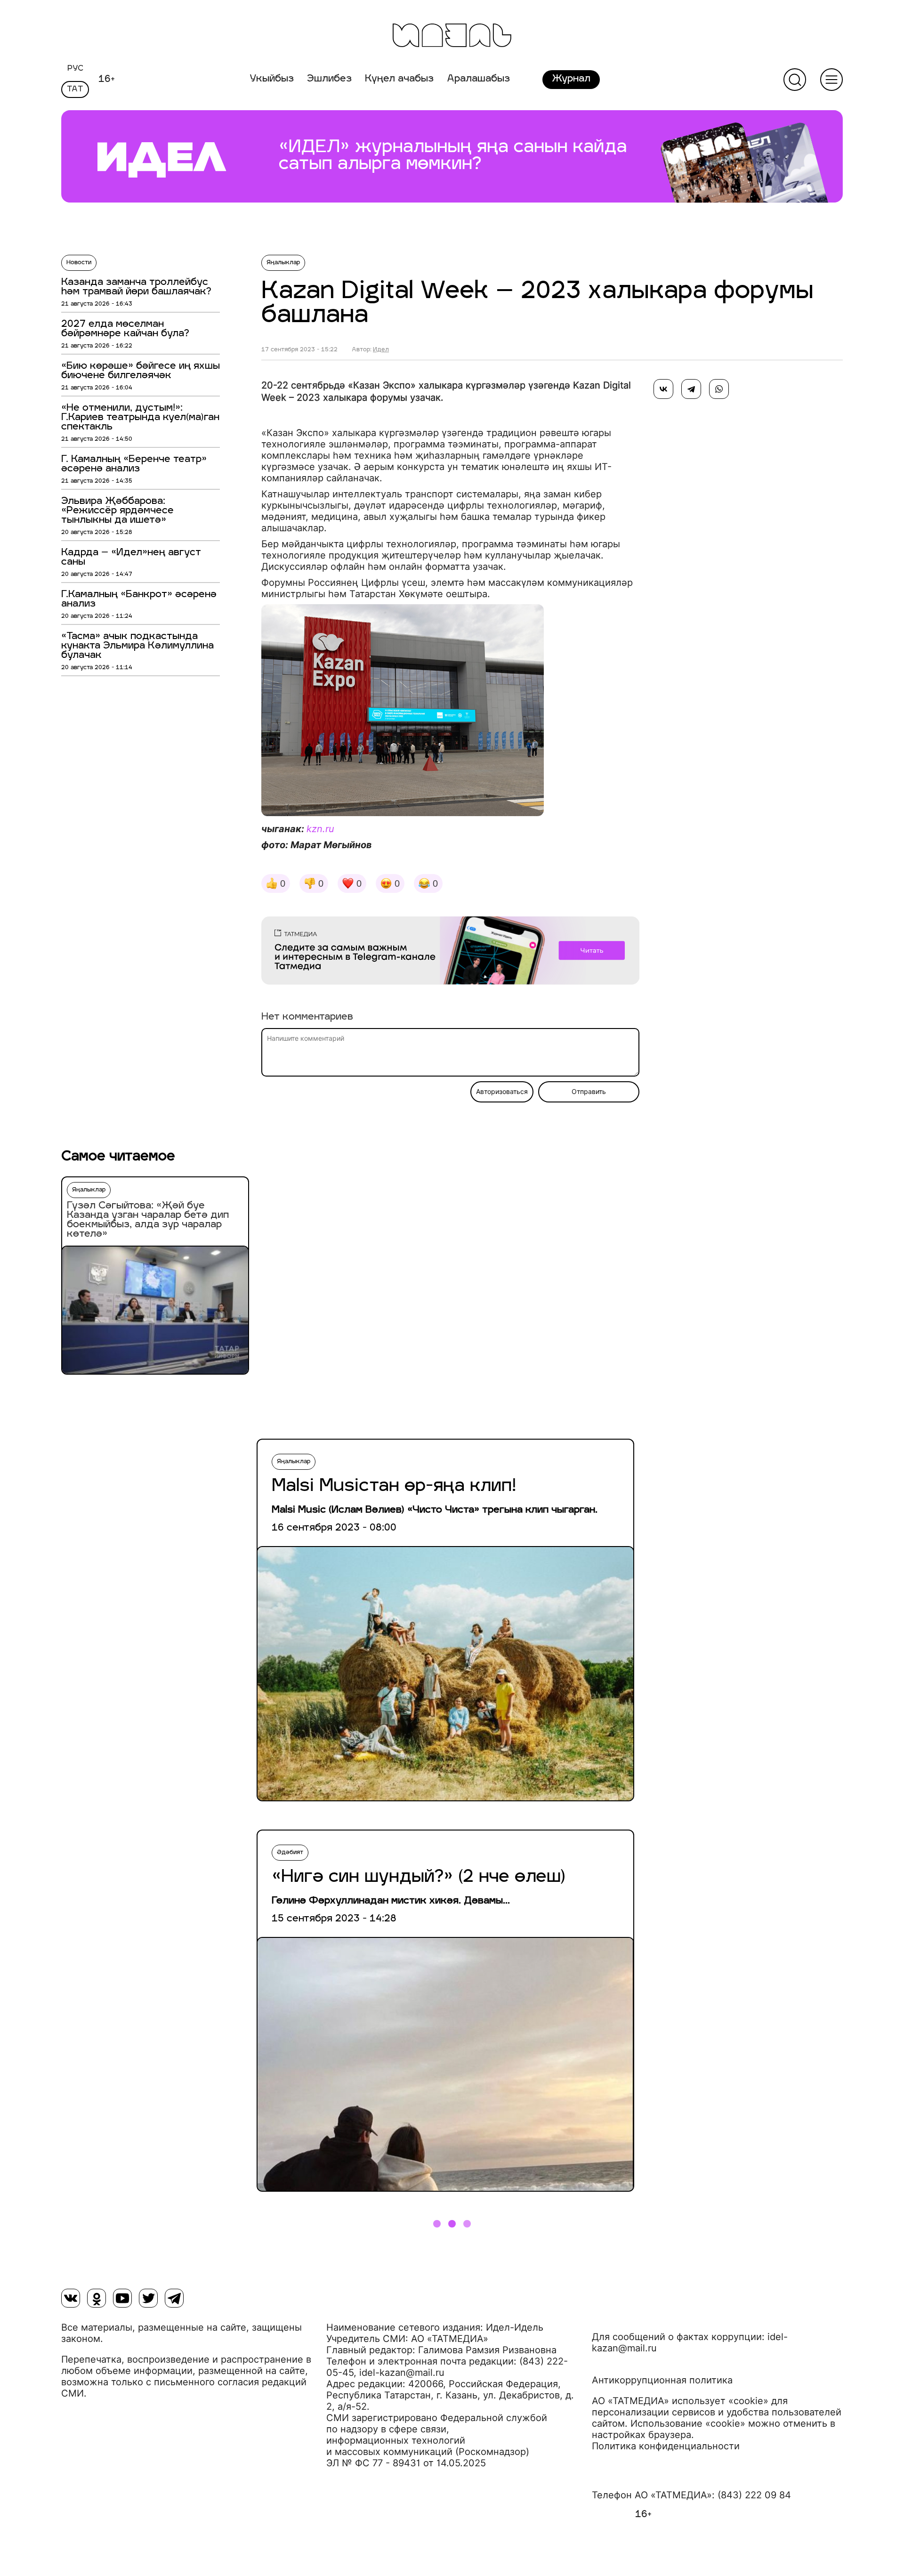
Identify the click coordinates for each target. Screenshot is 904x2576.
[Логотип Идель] (452, 36)
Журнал (571, 79)
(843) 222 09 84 (754, 2495)
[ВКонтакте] (663, 389)
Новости (79, 263)
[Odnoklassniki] (97, 2298)
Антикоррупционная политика (662, 2380)
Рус (75, 69)
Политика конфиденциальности (666, 2446)
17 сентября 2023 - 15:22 (299, 350)
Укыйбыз (272, 79)
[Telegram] (691, 389)
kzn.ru (320, 829)
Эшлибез (329, 79)
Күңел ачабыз (399, 79)
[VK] (71, 2298)
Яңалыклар (283, 263)
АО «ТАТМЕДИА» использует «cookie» (680, 2401)
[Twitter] (148, 2298)
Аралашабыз (478, 79)
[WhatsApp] (719, 389)
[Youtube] (122, 2298)
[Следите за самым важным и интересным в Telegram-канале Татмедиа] (450, 952)
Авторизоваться (502, 1092)
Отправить (589, 1092)
